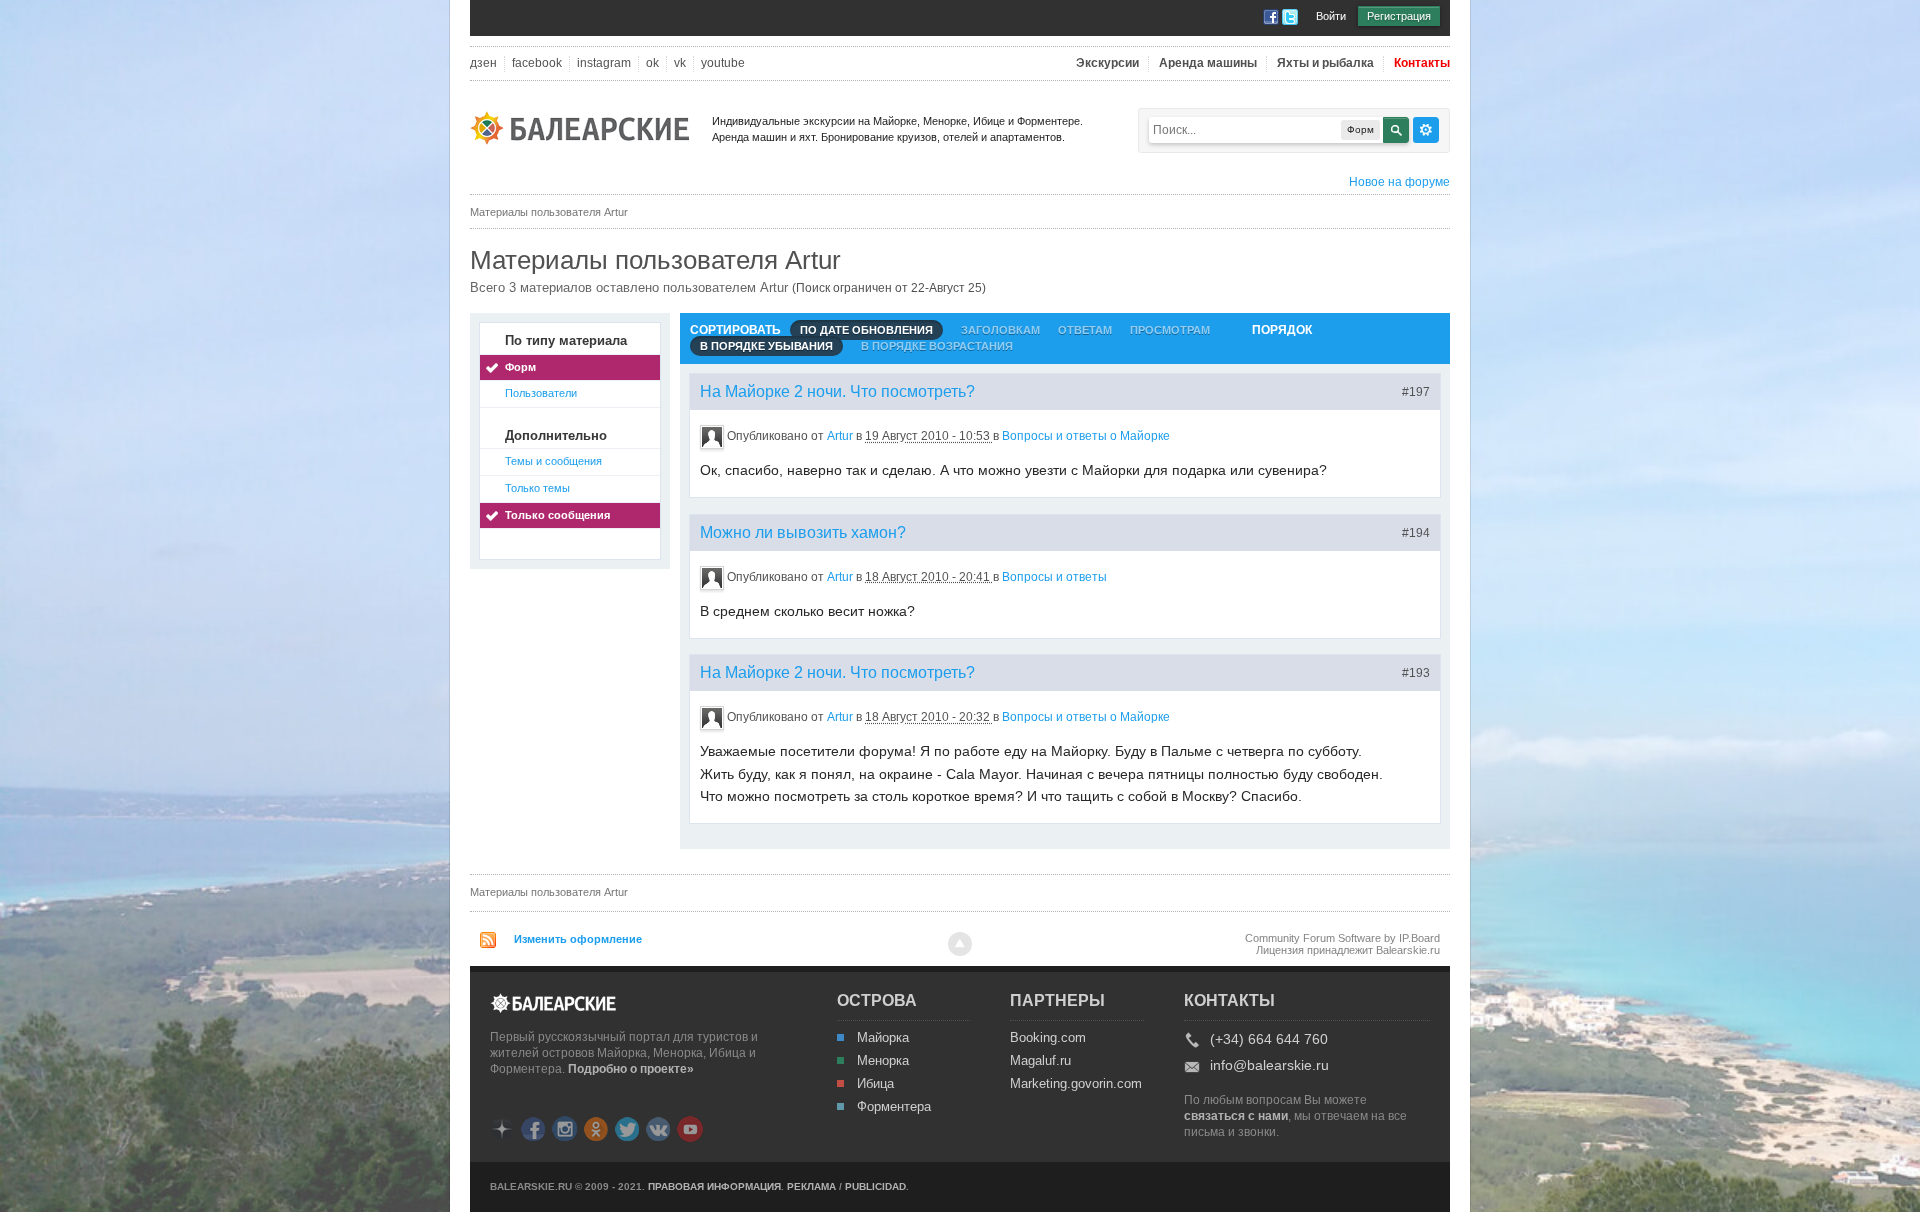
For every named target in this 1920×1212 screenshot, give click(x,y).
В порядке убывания (766, 346)
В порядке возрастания (937, 346)
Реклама (811, 1186)
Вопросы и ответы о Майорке (1086, 436)
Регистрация (1399, 16)
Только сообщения (557, 515)
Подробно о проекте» (631, 1069)
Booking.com (1048, 1038)
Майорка (883, 1038)
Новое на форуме (1399, 182)
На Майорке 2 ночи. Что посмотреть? (837, 391)
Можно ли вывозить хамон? (803, 532)
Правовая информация (714, 1186)
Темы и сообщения (553, 461)
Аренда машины (1208, 63)
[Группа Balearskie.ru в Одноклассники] (596, 1127)
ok (652, 63)
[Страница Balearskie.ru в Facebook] (533, 1127)
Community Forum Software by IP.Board (1342, 938)
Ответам (1085, 330)
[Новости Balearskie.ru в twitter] (627, 1127)
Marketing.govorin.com (1075, 1084)
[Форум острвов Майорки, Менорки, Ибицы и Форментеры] (586, 126)
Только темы (537, 488)
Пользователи (541, 393)
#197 (1416, 392)
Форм (520, 367)
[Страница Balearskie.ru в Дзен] (502, 1127)
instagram (604, 63)
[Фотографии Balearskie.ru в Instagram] (564, 1127)
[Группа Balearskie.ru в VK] (658, 1127)
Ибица (875, 1084)
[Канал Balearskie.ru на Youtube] (690, 1128)
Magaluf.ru (1040, 1061)
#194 (1416, 533)
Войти (1331, 16)
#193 (1416, 673)
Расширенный (1426, 130)
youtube (723, 63)
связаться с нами (1236, 1116)
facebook (537, 63)
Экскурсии (1107, 63)
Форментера (894, 1107)
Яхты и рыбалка (1325, 63)
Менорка (883, 1061)
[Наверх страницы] (960, 944)
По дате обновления (866, 330)
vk (680, 63)
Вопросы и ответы (1054, 577)
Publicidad (875, 1186)
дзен (483, 63)
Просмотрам (1170, 330)
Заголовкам (1000, 330)
